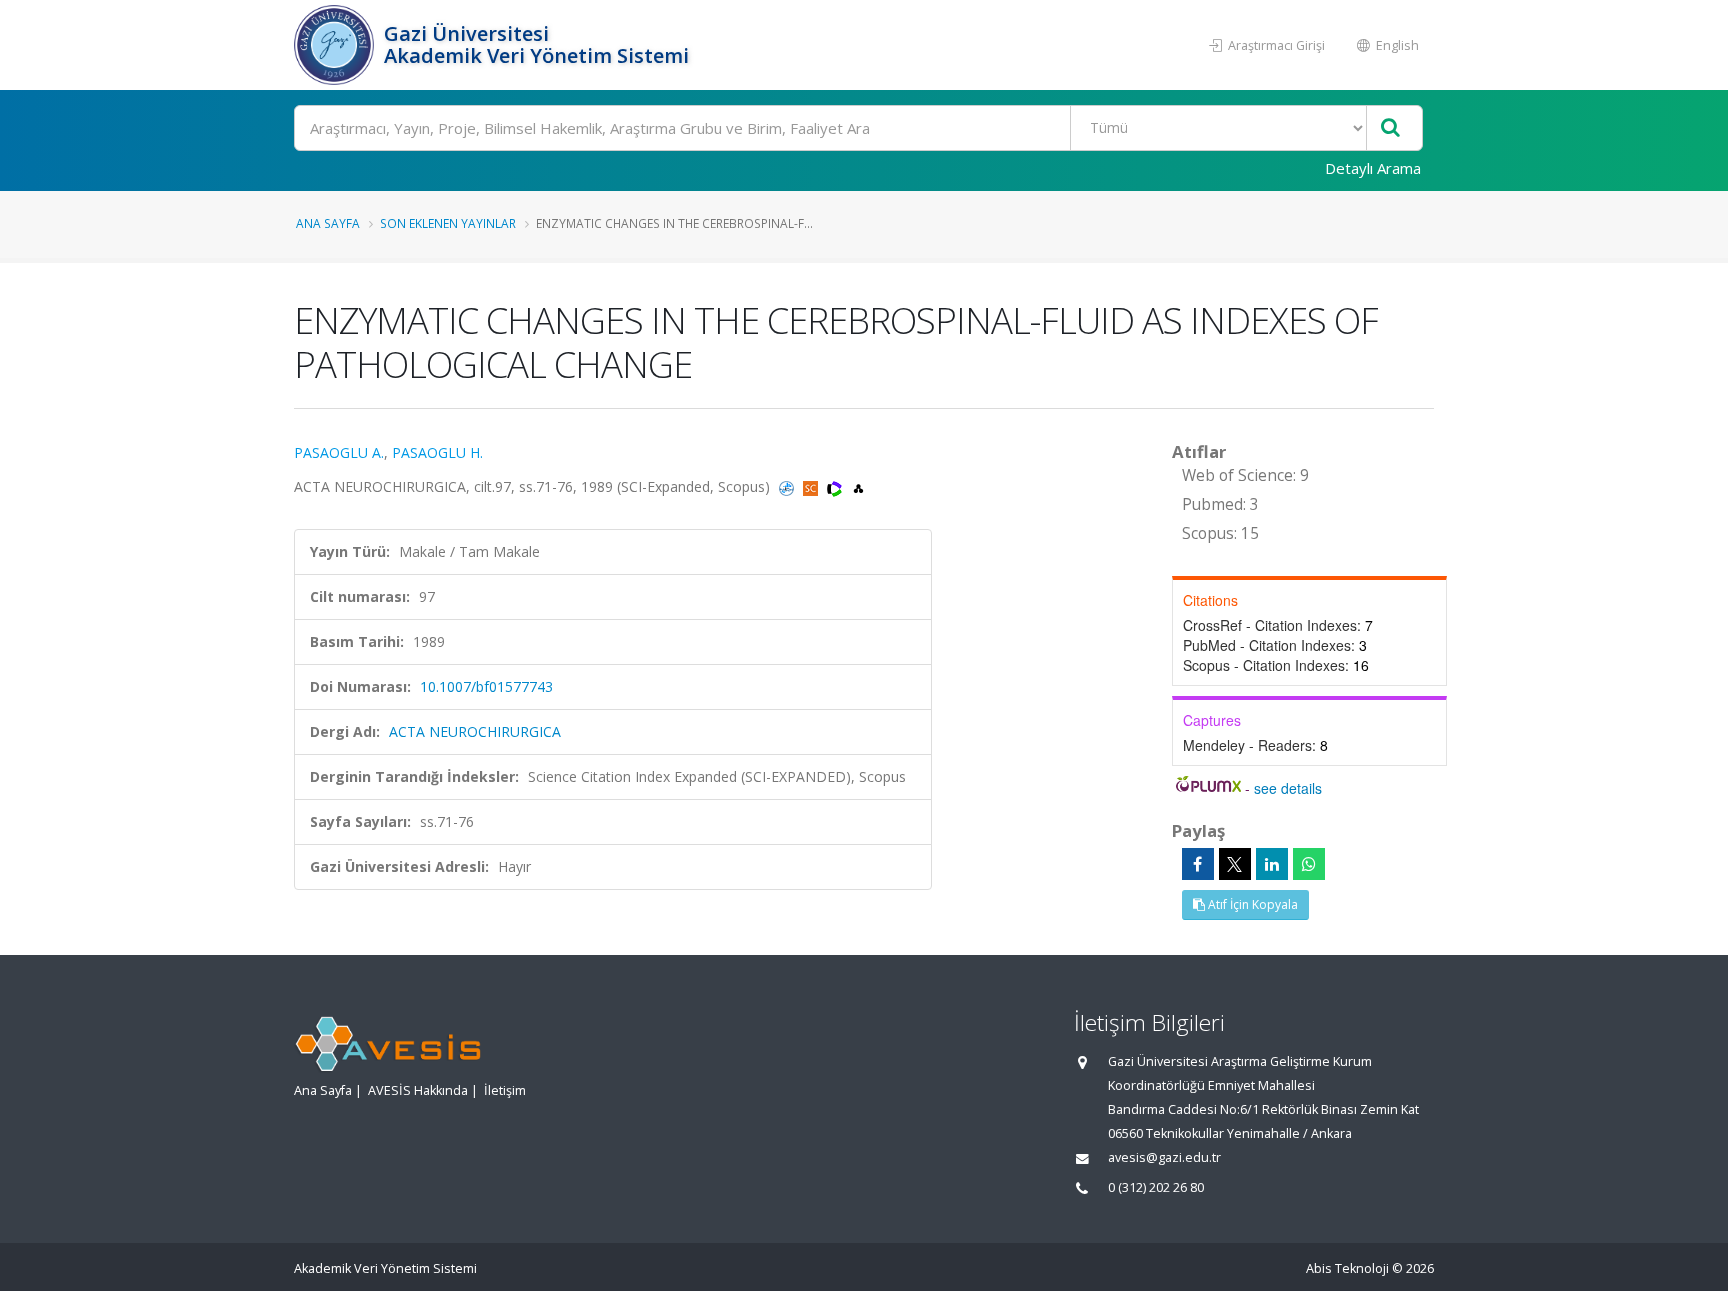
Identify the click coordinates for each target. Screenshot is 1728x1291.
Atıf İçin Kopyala (1251, 904)
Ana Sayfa (328, 223)
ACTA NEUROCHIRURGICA (475, 731)
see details (1288, 788)
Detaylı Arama (1373, 168)
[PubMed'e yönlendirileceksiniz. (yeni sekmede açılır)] (788, 486)
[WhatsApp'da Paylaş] (1309, 864)
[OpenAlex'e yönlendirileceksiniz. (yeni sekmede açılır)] (858, 486)
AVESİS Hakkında (418, 1090)
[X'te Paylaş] (1235, 864)
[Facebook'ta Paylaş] (1198, 864)
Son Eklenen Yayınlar (448, 223)
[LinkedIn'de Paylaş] (1272, 864)
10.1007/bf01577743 (486, 686)
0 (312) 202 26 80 (1156, 1187)
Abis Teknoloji (1347, 1268)
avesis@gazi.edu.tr (1164, 1157)
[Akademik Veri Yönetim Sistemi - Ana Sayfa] (336, 45)
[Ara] (1390, 128)
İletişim (505, 1090)
